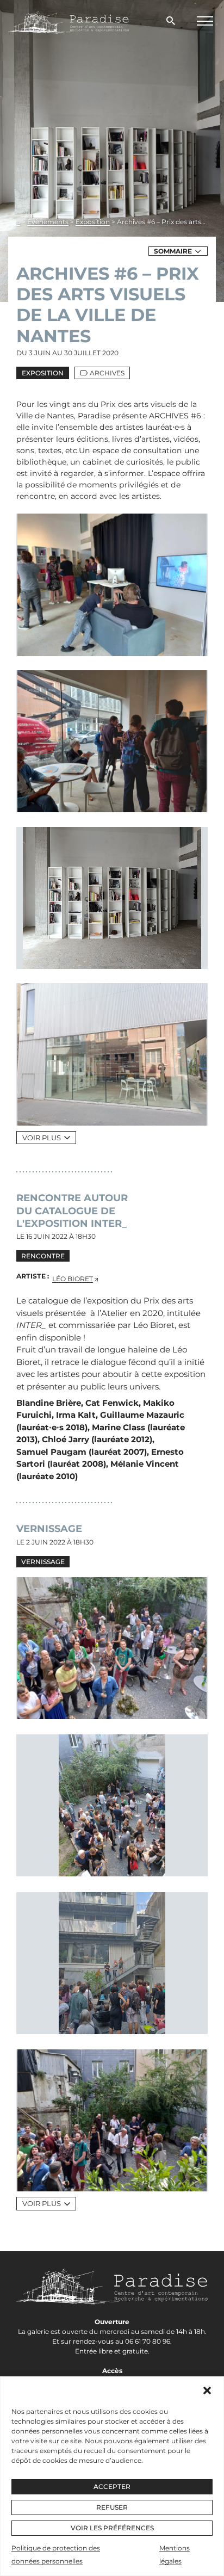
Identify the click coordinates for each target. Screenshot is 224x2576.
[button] (207, 2390)
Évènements (48, 222)
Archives (107, 373)
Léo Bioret (73, 1279)
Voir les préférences (112, 2528)
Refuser (112, 2507)
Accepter (112, 2487)
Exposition (93, 222)
